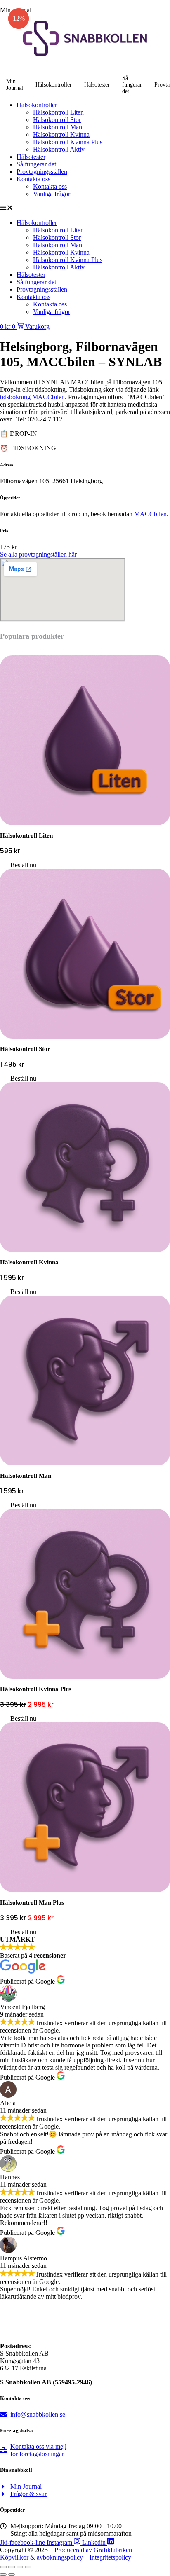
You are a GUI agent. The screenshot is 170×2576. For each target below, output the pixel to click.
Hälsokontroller (54, 85)
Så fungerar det (132, 85)
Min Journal (15, 85)
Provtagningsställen (42, 172)
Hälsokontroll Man (58, 127)
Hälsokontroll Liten (58, 112)
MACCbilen (150, 514)
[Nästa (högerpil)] (12, 2574)
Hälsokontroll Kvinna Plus (68, 142)
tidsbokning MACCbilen (32, 397)
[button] (85, 208)
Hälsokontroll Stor (57, 120)
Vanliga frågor (52, 194)
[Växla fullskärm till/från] (12, 2567)
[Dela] (20, 2567)
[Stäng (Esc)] (28, 2567)
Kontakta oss (33, 179)
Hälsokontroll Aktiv (59, 149)
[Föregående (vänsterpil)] (3, 2574)
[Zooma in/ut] (3, 2567)
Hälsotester (97, 85)
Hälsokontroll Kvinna (61, 135)
